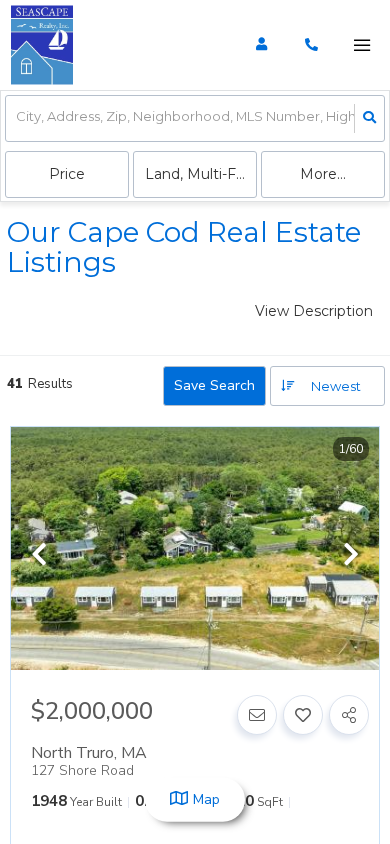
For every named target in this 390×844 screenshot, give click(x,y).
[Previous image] (39, 556)
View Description (314, 311)
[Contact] (257, 715)
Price (67, 174)
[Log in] (261, 45)
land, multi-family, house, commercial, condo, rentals (201, 174)
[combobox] (17, 118)
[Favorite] (303, 715)
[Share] (349, 715)
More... (323, 174)
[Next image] (351, 556)
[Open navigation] (361, 45)
